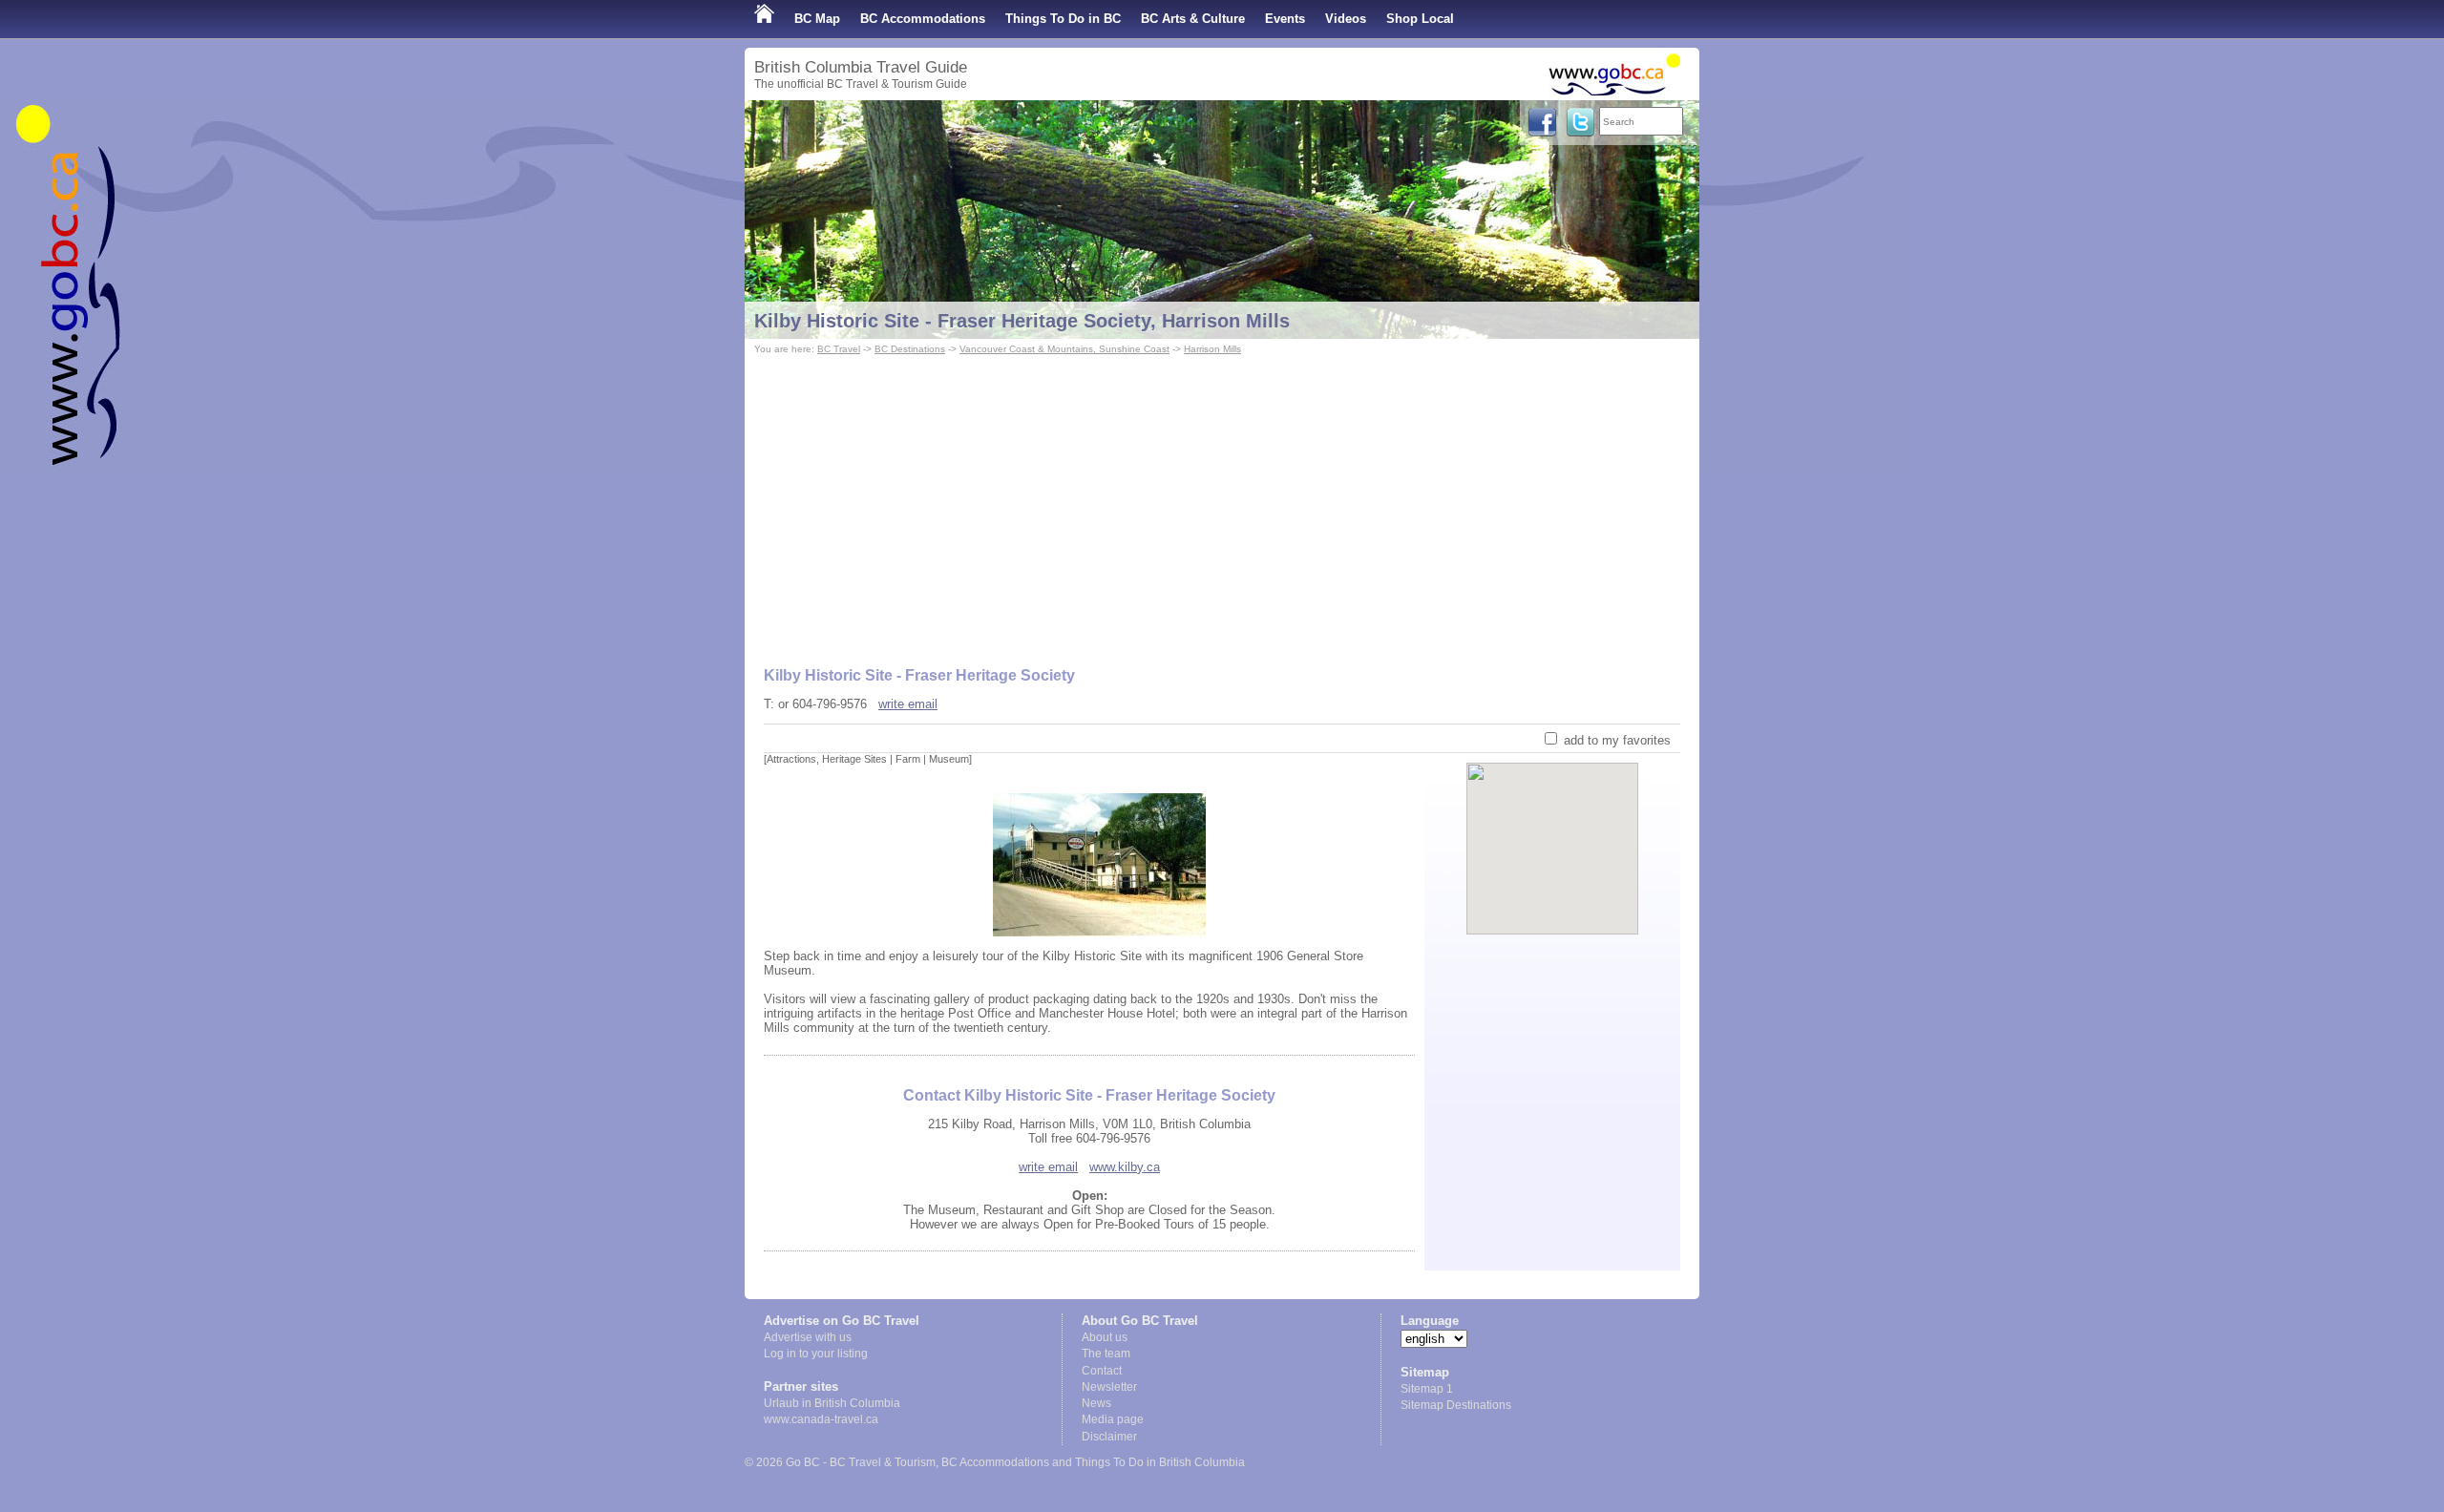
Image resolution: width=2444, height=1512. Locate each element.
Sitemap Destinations (1456, 1405)
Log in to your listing (816, 1354)
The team (1106, 1354)
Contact (1102, 1371)
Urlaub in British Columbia (832, 1403)
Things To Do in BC (1063, 19)
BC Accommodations (923, 19)
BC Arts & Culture (1193, 19)
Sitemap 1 (1427, 1389)
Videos (1346, 19)
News (1096, 1403)
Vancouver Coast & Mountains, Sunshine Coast (1064, 349)
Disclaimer (1109, 1437)
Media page (1113, 1419)
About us (1105, 1337)
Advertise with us (808, 1337)
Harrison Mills (1212, 349)
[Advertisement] (1222, 502)
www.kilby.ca (1125, 1167)
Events (1285, 19)
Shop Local (1420, 19)
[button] (1553, 832)
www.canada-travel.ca (821, 1419)
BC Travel (839, 349)
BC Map (817, 19)
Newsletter (1109, 1387)
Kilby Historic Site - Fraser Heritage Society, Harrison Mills (1022, 321)
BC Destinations (910, 349)
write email (908, 704)
